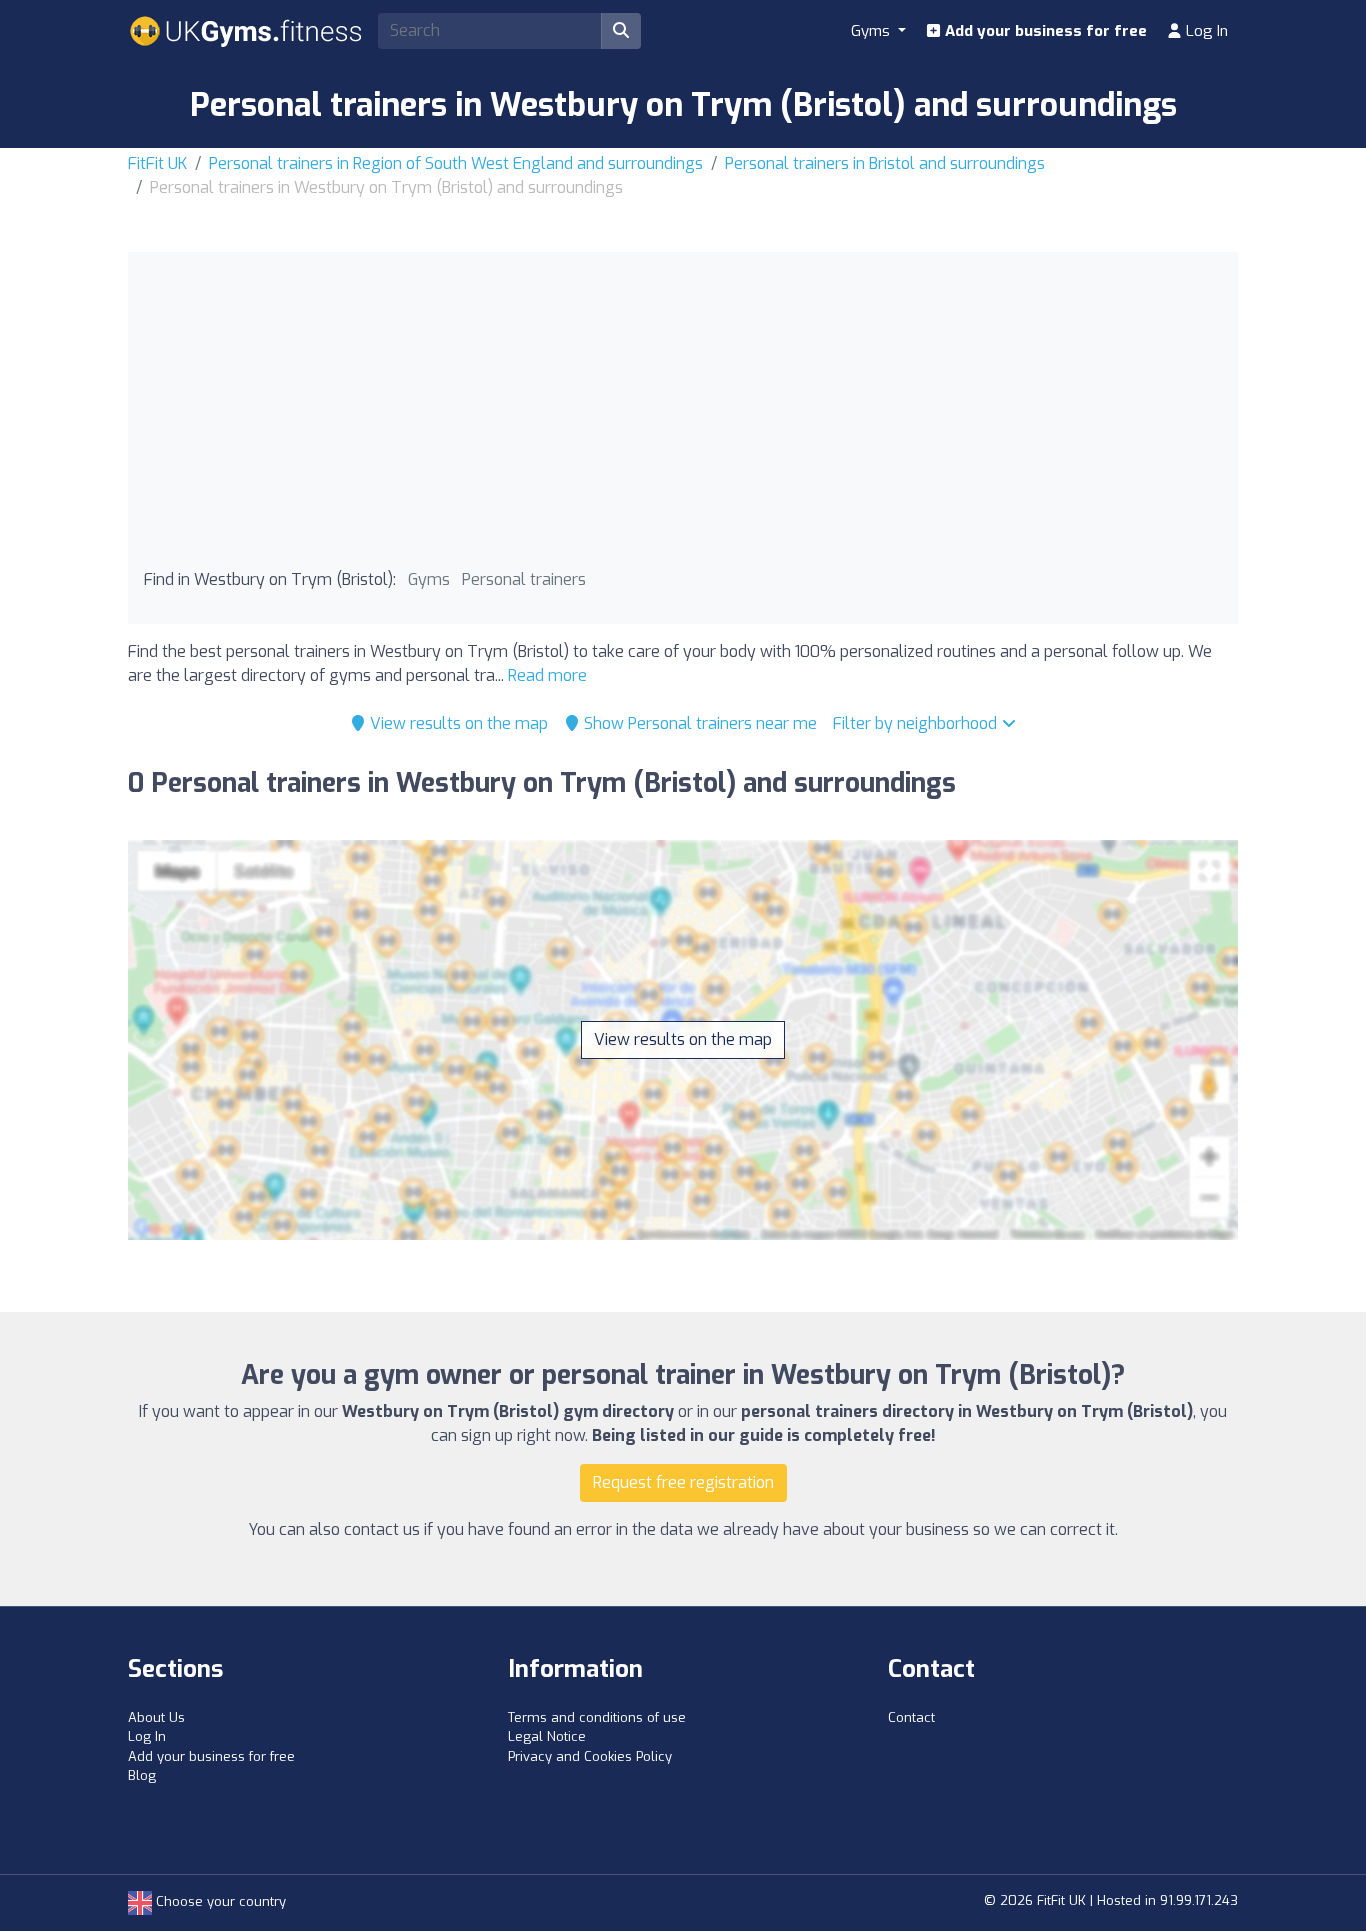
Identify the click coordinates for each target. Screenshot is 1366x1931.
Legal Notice (547, 1736)
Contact (911, 1717)
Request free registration (683, 1482)
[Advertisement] (683, 418)
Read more (547, 675)
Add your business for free (1044, 31)
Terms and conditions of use (597, 1717)
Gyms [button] (872, 31)
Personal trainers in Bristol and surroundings (885, 163)
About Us (156, 1717)
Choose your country (219, 1901)
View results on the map (457, 723)
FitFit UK (157, 163)
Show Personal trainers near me (698, 723)
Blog (142, 1775)
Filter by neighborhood (917, 723)
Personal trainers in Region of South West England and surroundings (456, 163)
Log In (1205, 31)
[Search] (621, 31)
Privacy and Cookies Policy (590, 1756)
